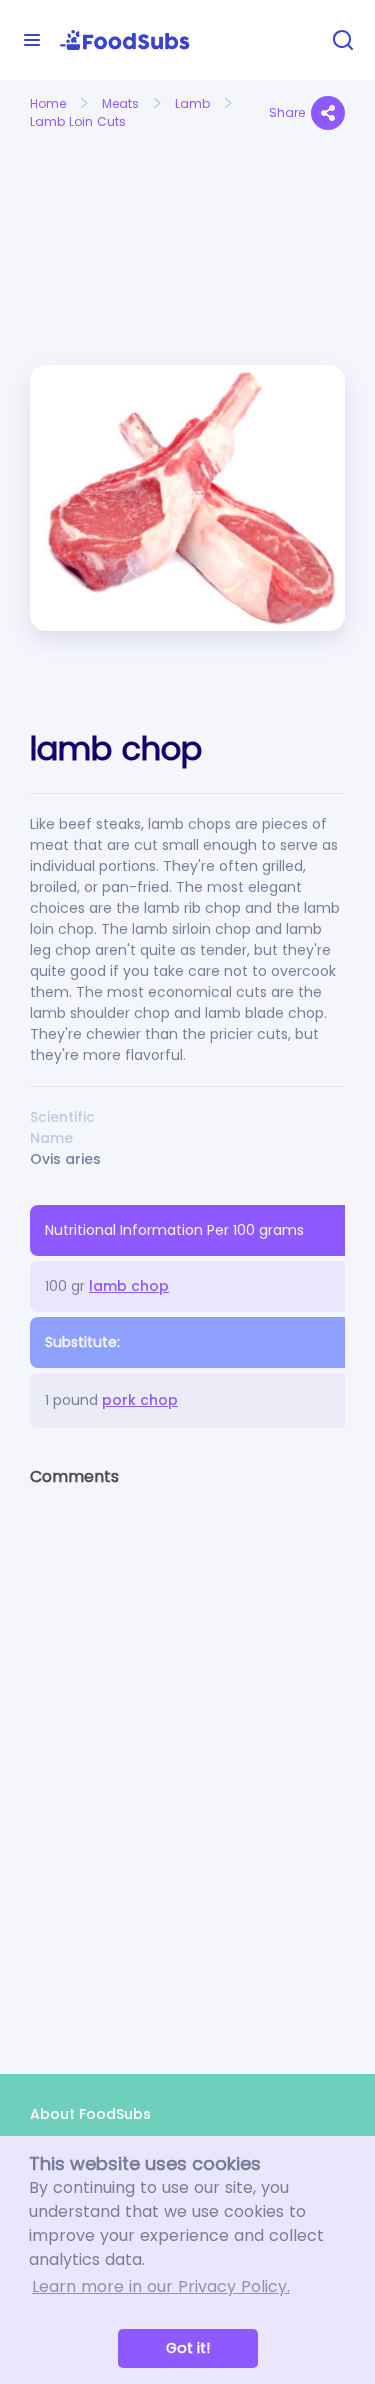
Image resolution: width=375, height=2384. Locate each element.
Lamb (192, 103)
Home (48, 103)
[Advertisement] (101, 208)
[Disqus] (187, 1763)
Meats (120, 103)
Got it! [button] (188, 2348)
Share (287, 112)
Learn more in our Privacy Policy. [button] (161, 2286)
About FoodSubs (90, 2114)
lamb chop (129, 1286)
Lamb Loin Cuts (78, 121)
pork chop (140, 1400)
